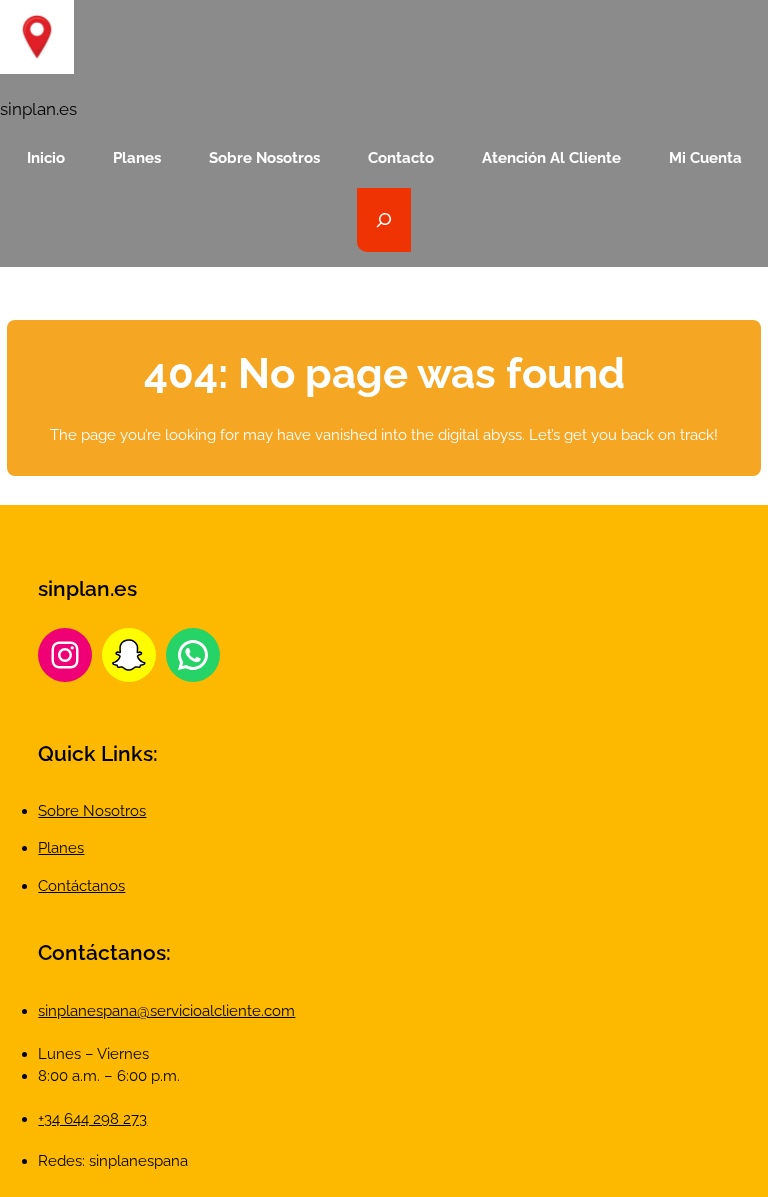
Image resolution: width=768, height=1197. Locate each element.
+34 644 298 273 (92, 1119)
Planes (61, 848)
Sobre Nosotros (92, 811)
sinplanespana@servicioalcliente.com (166, 1011)
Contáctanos (81, 886)
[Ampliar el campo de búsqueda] (384, 220)
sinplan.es (38, 109)
